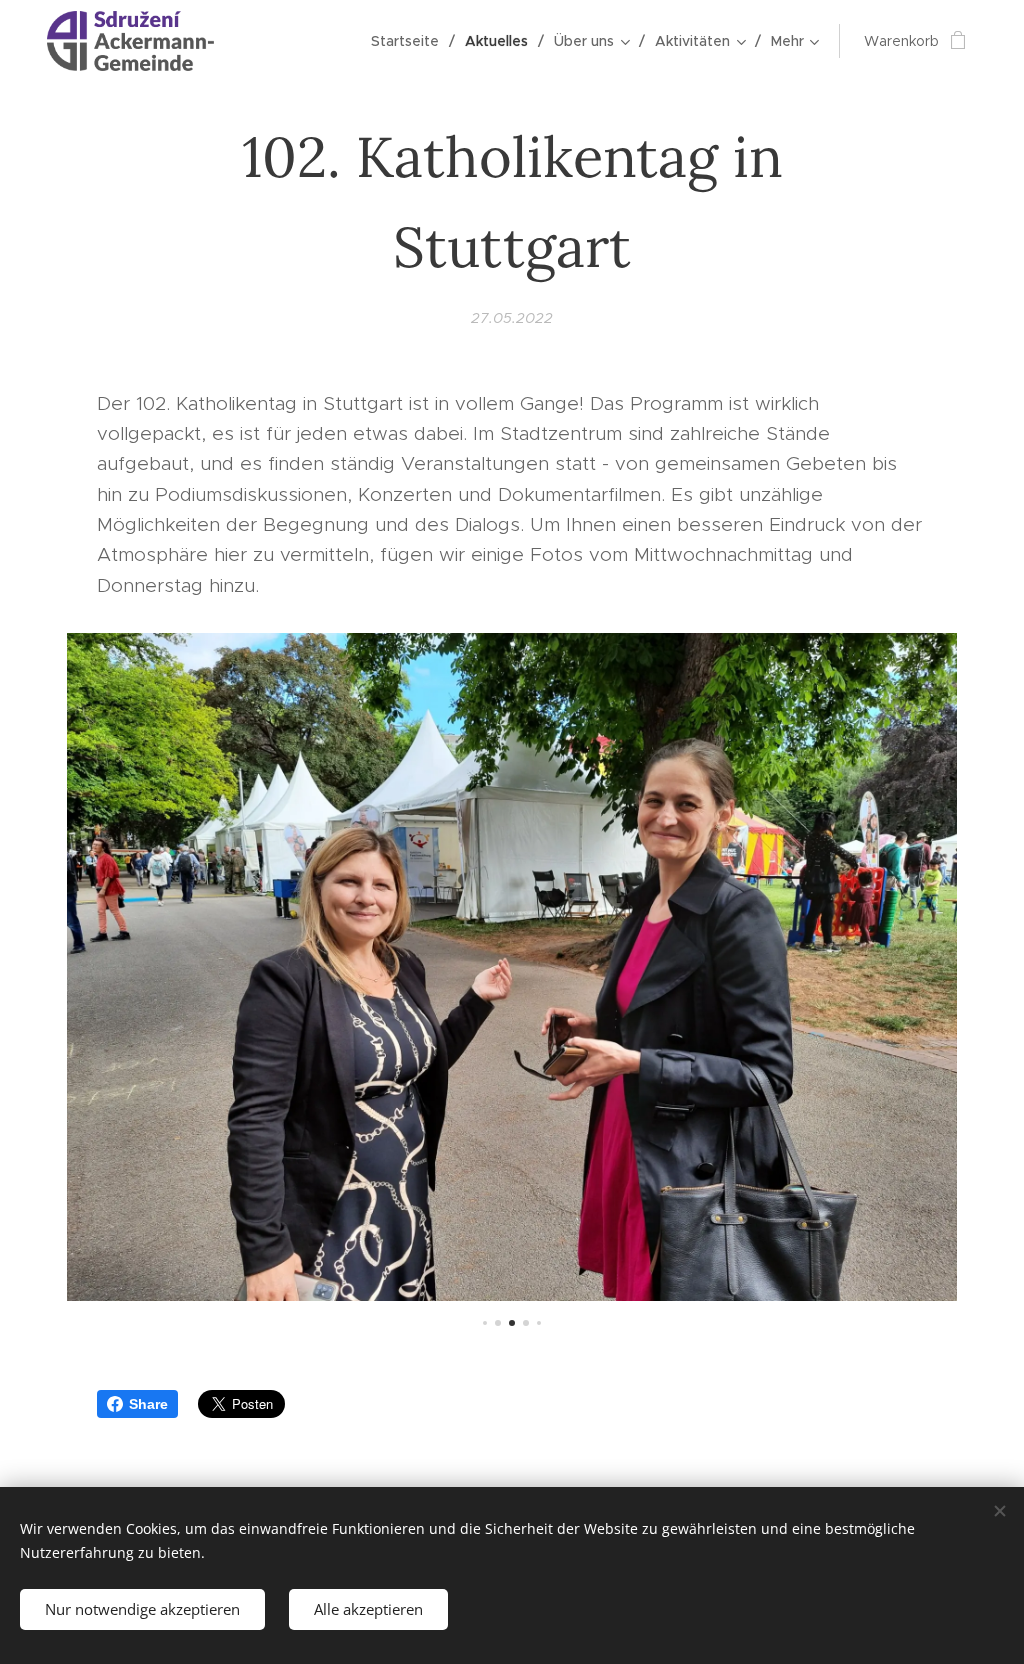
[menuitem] (410, 41)
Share (148, 1404)
